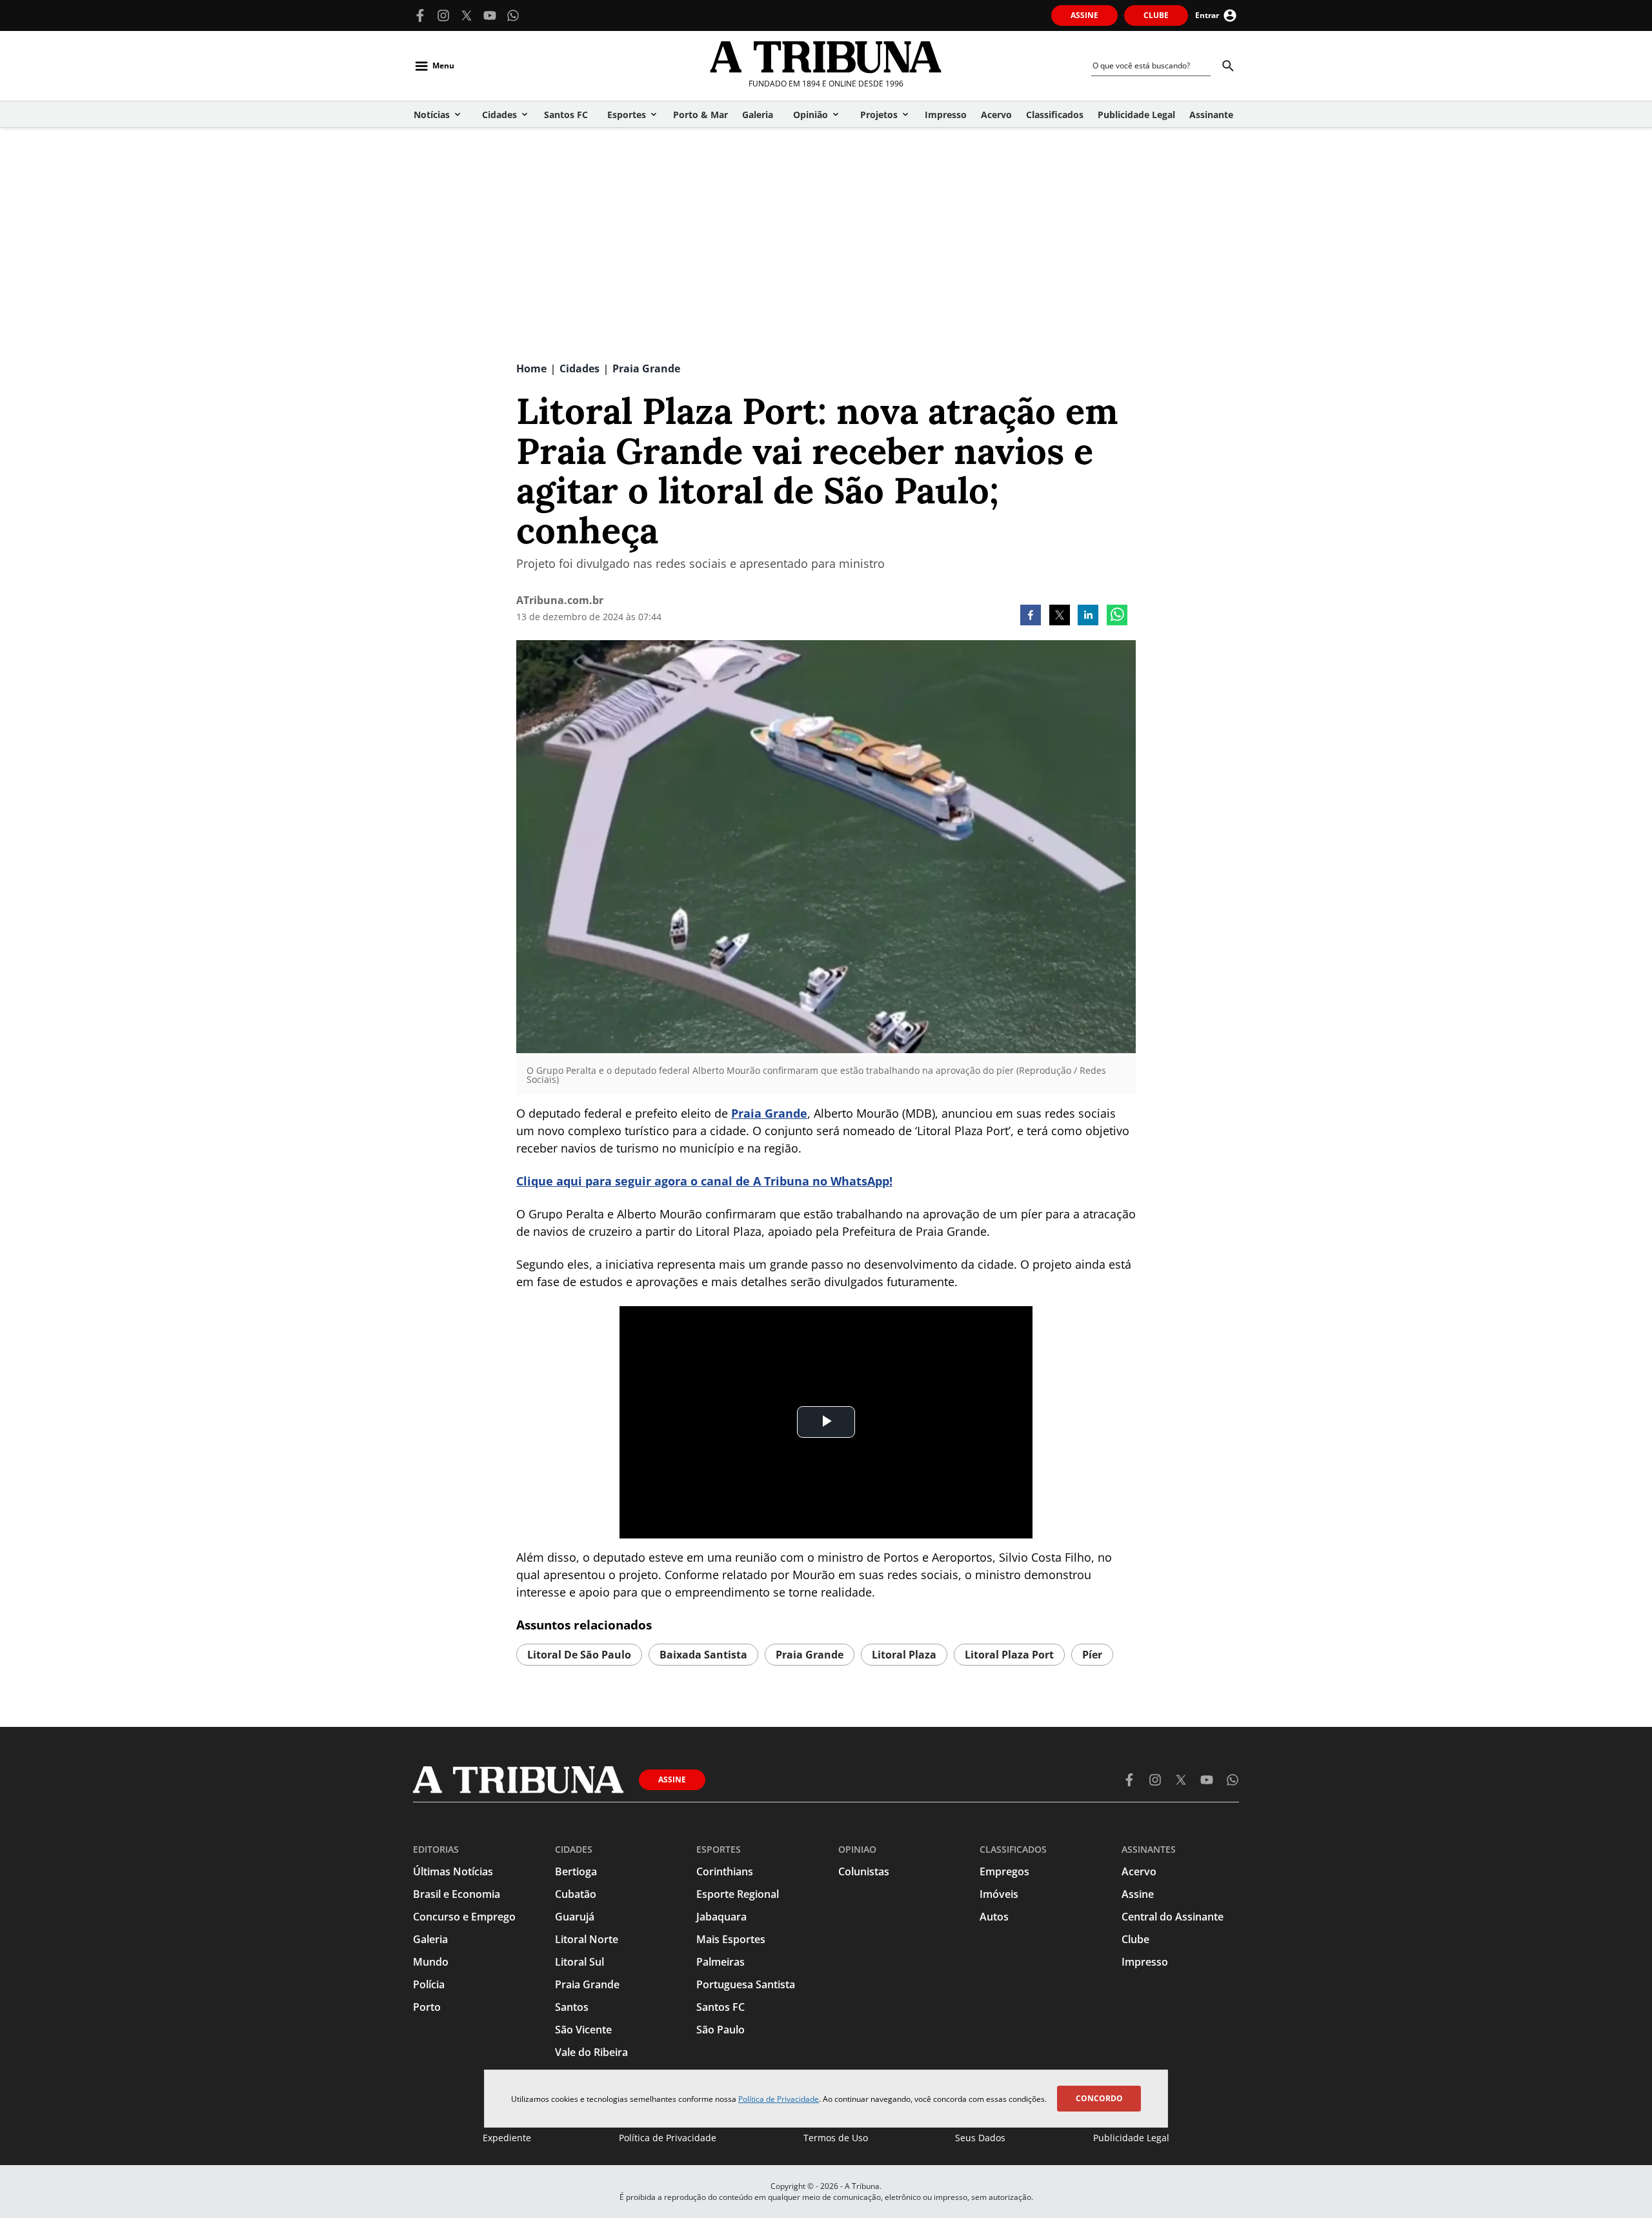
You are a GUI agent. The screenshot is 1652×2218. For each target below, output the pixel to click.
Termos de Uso (836, 2138)
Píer (1092, 1655)
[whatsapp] (1117, 616)
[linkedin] (1088, 616)
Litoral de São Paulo (579, 1655)
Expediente (507, 2138)
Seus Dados (980, 2138)
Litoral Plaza (904, 1655)
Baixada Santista (703, 1655)
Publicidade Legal (1131, 2138)
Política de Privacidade (779, 2099)
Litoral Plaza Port (1009, 1655)
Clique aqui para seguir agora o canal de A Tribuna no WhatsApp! (704, 1181)
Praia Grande (769, 1113)
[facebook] (1031, 616)
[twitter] (1060, 616)
